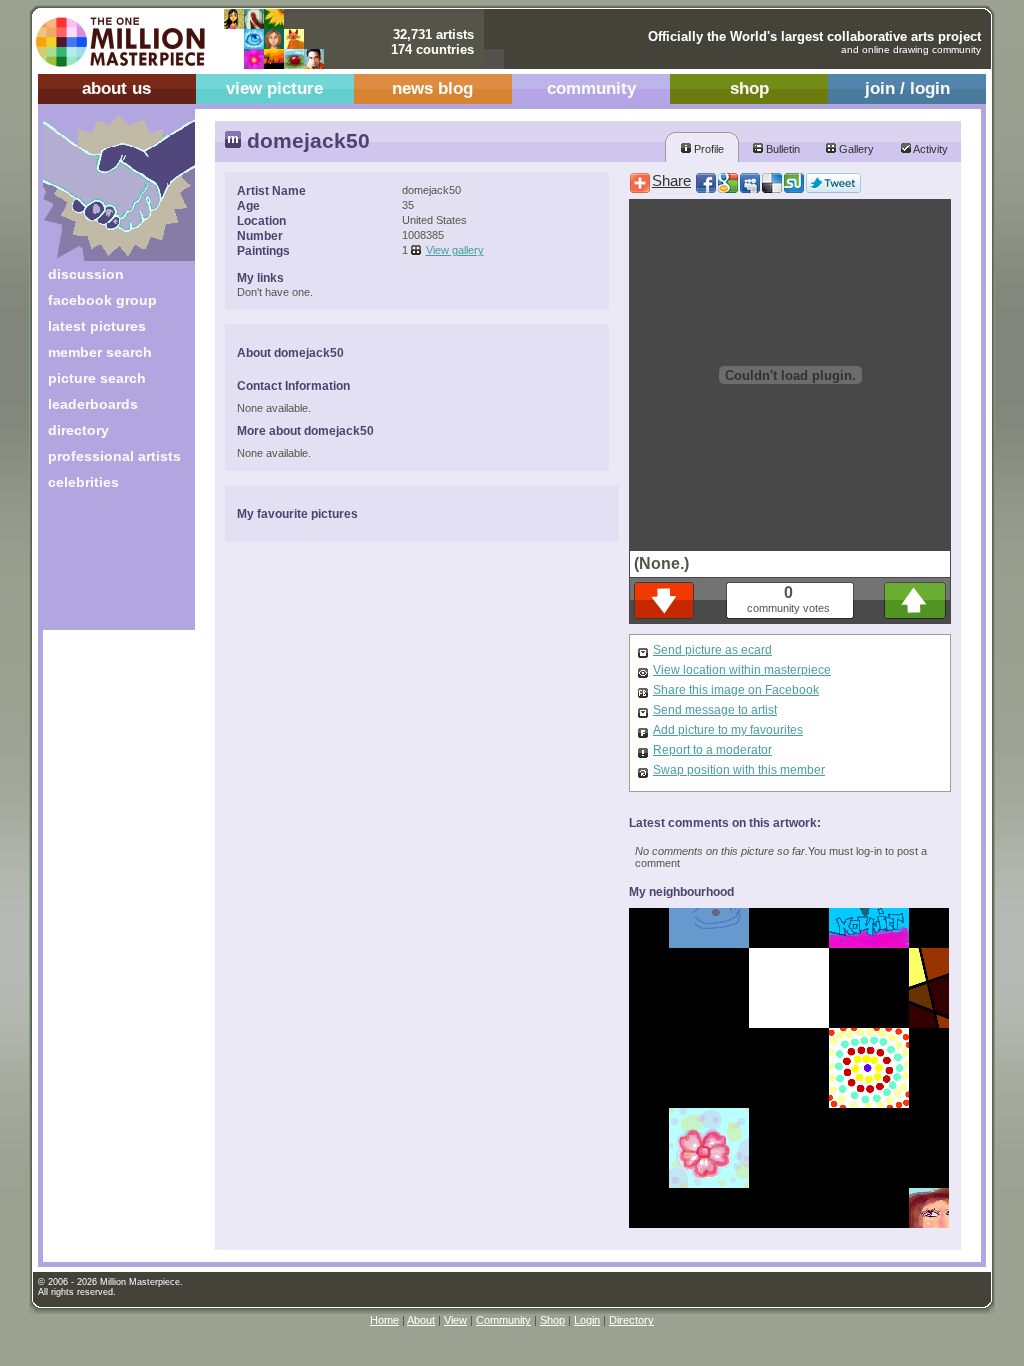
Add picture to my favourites (728, 730)
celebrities (83, 482)
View (455, 1320)
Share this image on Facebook (736, 690)
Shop (552, 1320)
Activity (929, 149)
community (591, 88)
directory (78, 430)
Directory (631, 1320)
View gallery (455, 250)
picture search (97, 378)
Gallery (855, 149)
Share (671, 181)
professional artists (114, 456)
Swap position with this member (739, 770)
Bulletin (781, 149)
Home (384, 1320)
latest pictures (97, 326)
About (421, 1320)
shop (749, 88)
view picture (274, 88)
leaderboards (93, 404)
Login (587, 1320)
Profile (707, 149)
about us (116, 88)
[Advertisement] (105, 567)
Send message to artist (715, 710)
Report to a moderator (712, 750)
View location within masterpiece (742, 670)
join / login (907, 88)
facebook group (102, 300)
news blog (432, 88)
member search (100, 352)
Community (503, 1320)
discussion (86, 274)
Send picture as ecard (712, 650)
